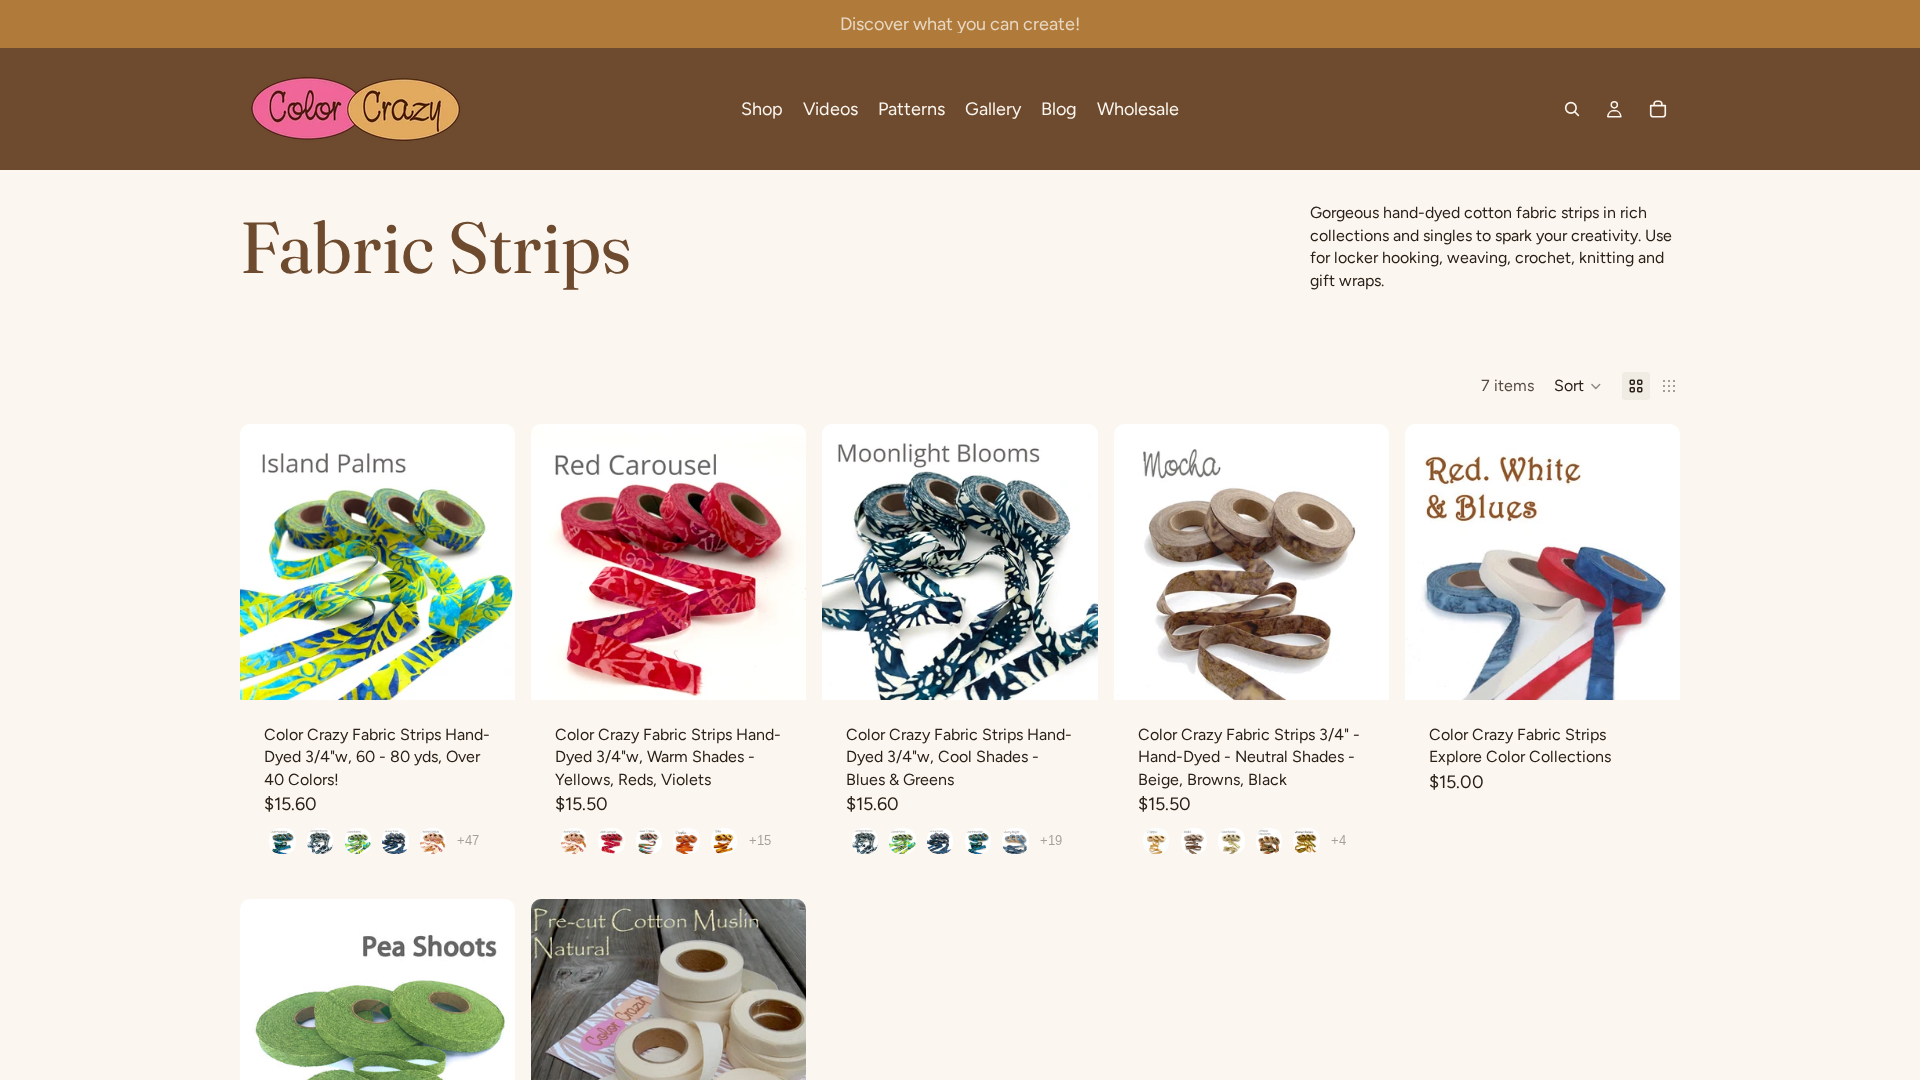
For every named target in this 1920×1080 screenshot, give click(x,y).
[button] (1578, 386)
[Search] (1572, 109)
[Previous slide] (270, 562)
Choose (501, 668)
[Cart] (1658, 109)
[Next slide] (485, 562)
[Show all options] (468, 840)
